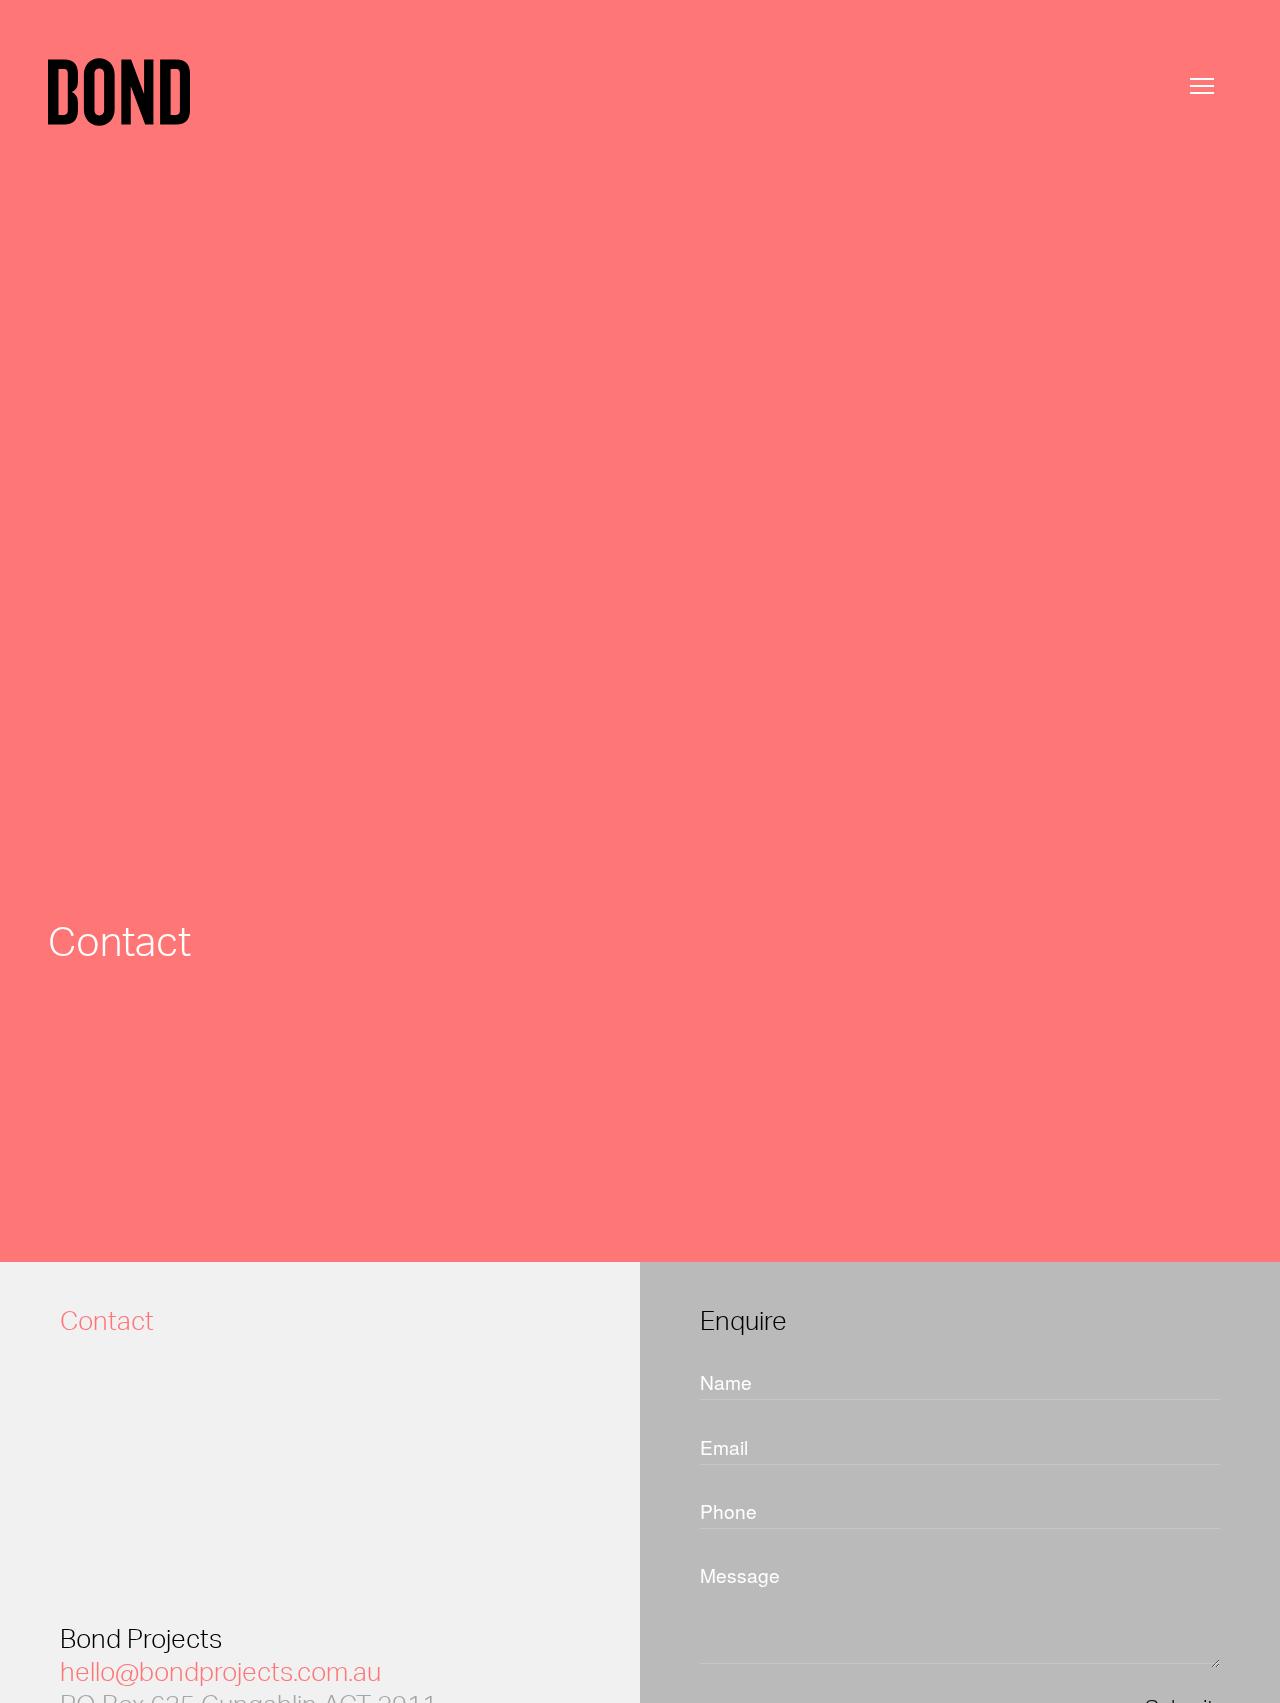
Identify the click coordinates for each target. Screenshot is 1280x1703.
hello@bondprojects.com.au (220, 1671)
